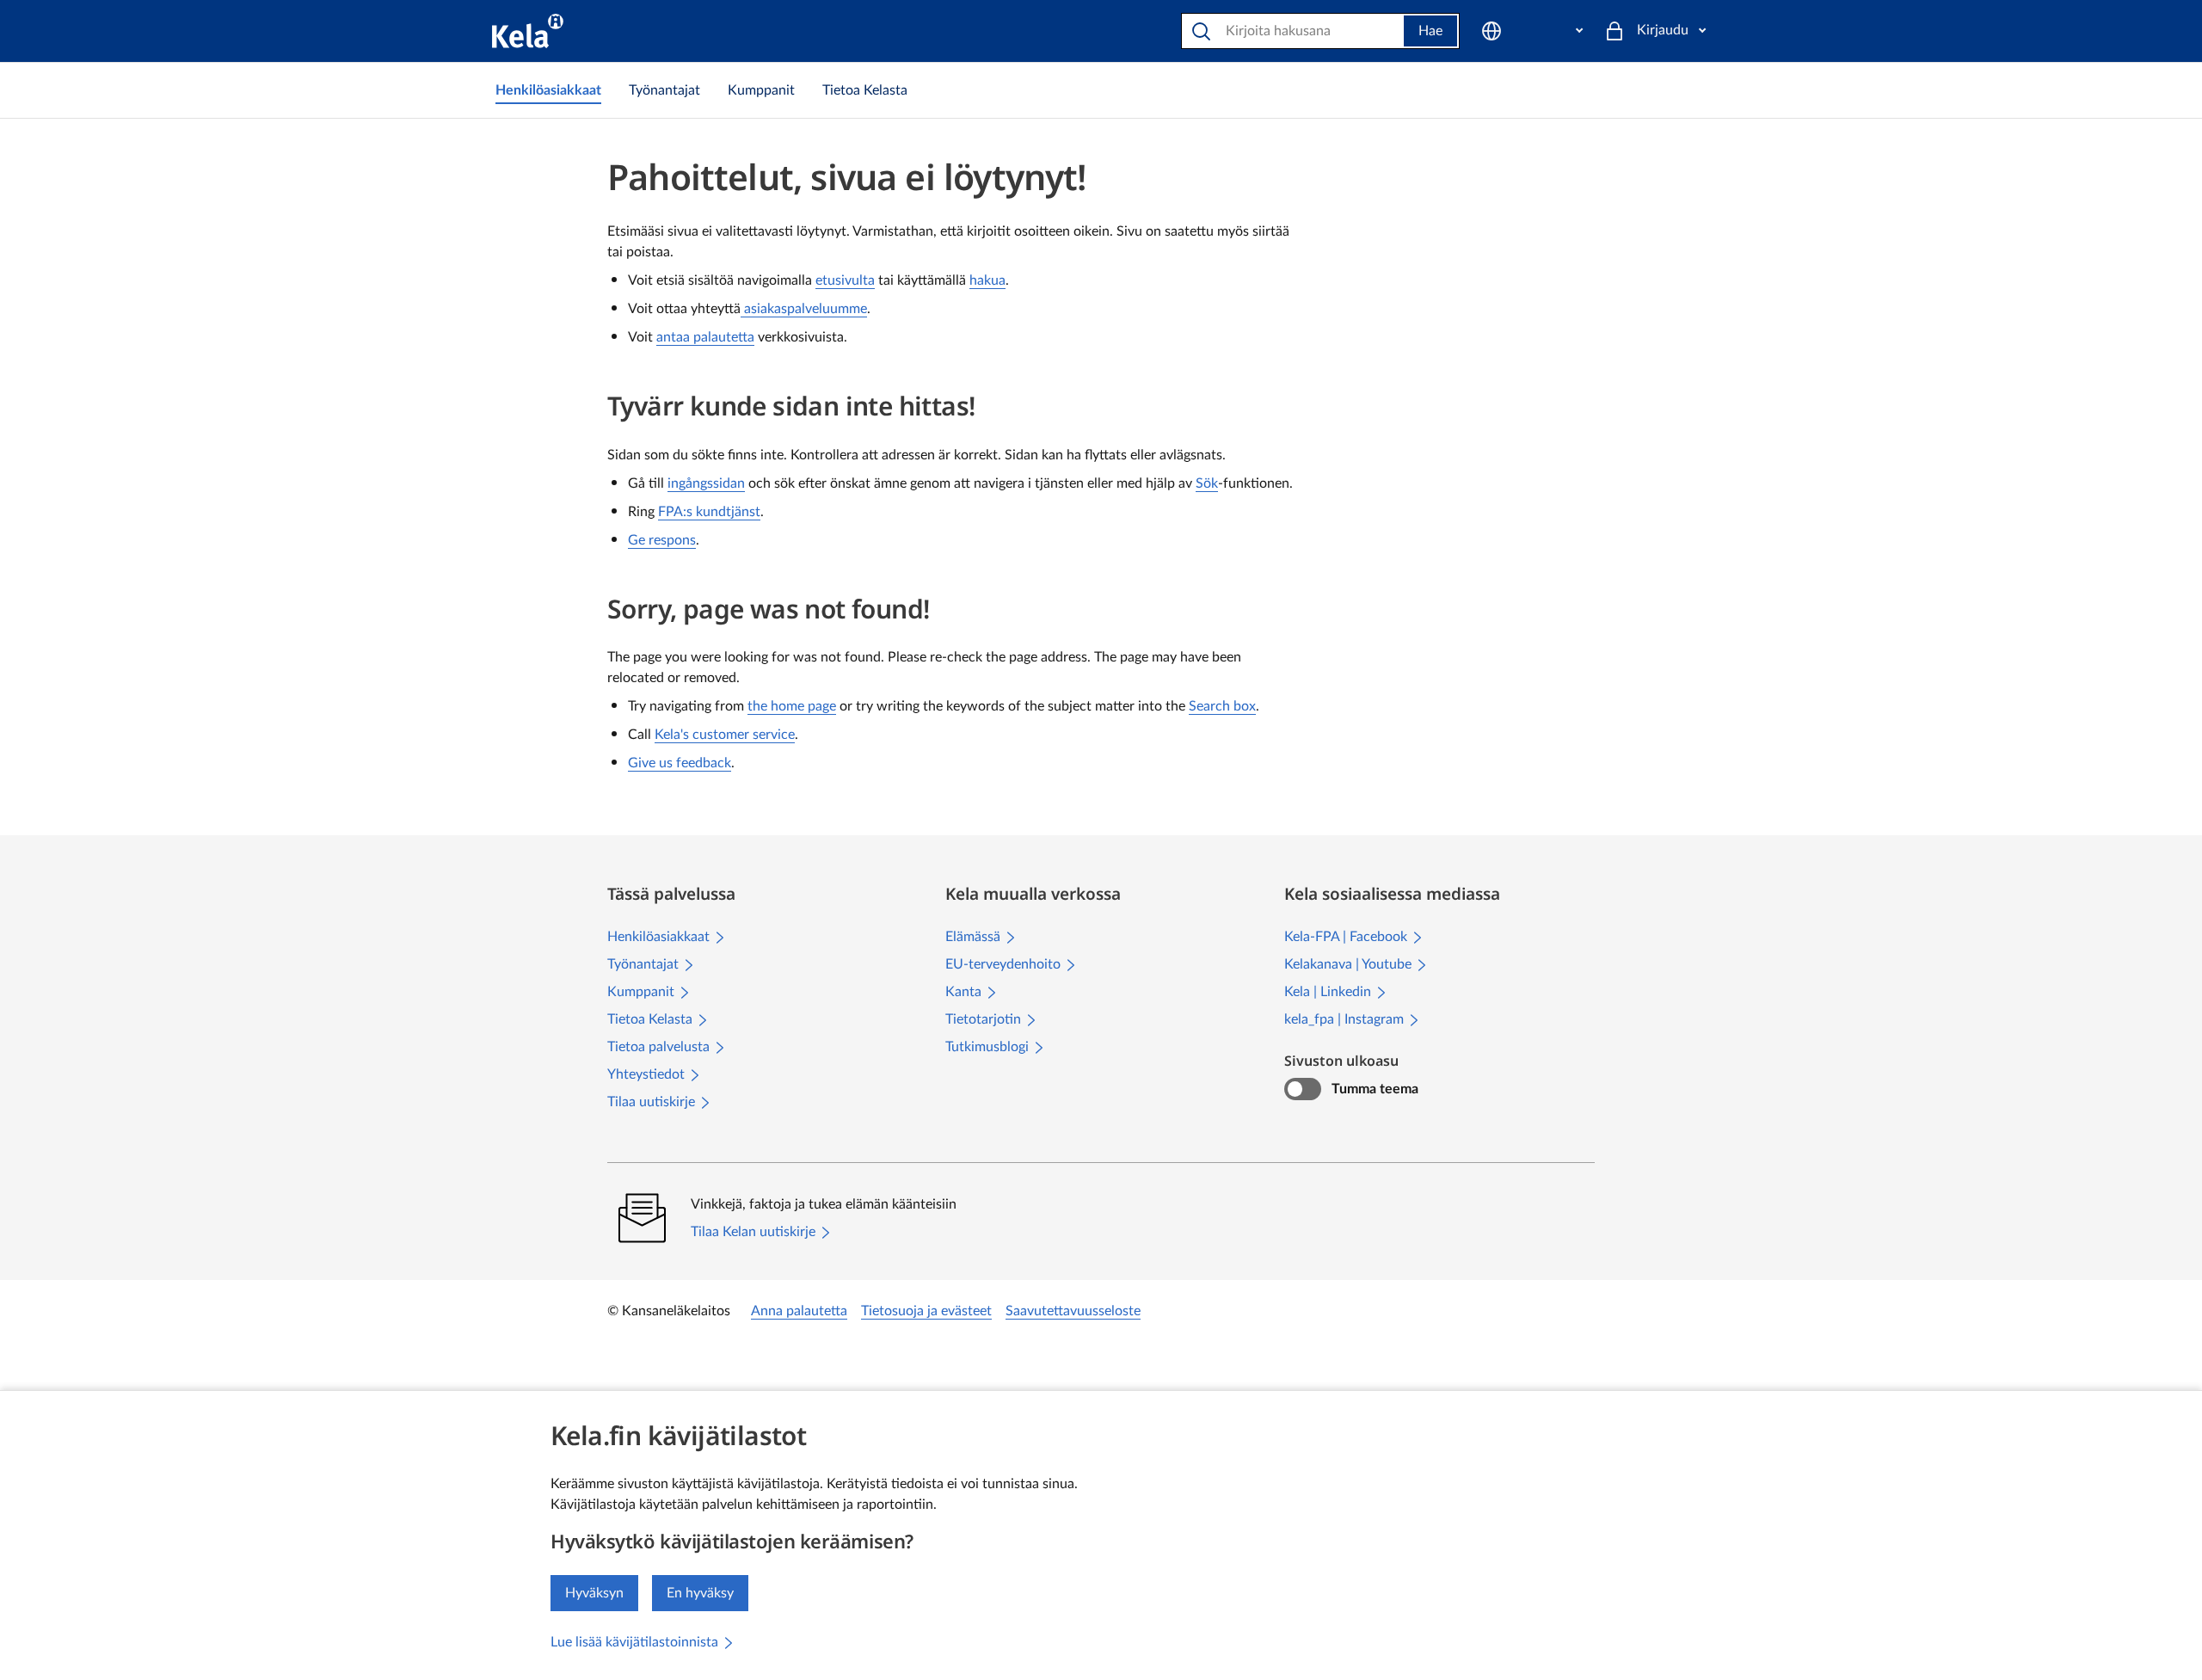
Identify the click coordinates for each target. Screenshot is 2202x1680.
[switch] (1303, 1089)
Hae (1430, 31)
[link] (548, 90)
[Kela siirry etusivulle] (528, 31)
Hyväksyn (594, 1593)
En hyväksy (700, 1593)
